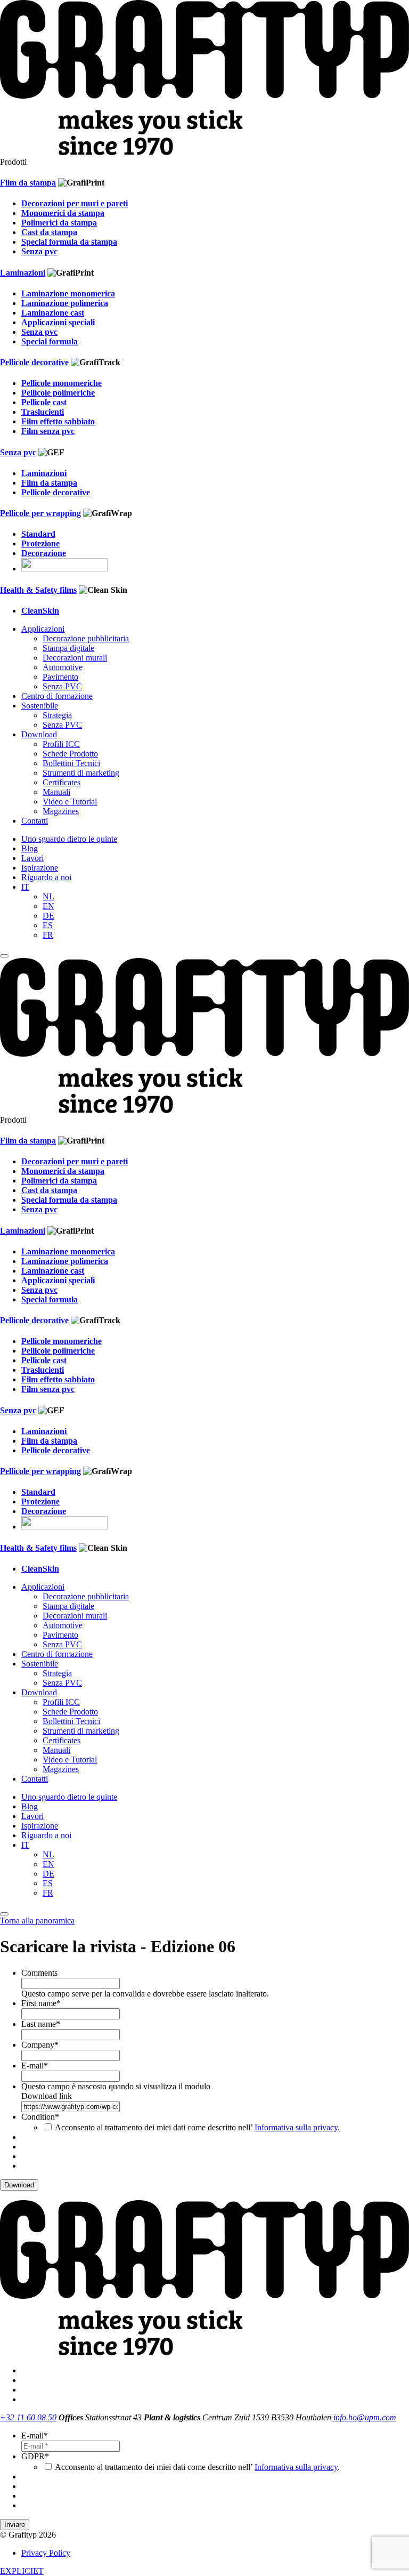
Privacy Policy (46, 2553)
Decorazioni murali (75, 658)
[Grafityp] (204, 152)
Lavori (32, 858)
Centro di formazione (57, 696)
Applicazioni (43, 629)
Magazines (61, 811)
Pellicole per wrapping (40, 513)
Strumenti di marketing (81, 773)
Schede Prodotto (70, 754)
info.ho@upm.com (365, 2417)
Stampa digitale (68, 648)
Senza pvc (18, 452)
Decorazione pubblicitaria (86, 638)
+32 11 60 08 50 (28, 2417)
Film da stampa (28, 183)
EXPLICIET (22, 2571)
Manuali (56, 792)
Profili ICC (61, 744)
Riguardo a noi (46, 877)
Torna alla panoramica (37, 1921)
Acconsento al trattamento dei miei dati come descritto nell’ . (197, 2127)
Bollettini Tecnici (71, 763)
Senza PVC (62, 686)
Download (39, 734)
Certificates (62, 782)
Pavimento (60, 677)
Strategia (57, 715)
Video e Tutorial (70, 802)
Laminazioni (23, 273)
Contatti (35, 821)
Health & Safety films (38, 590)
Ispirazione (40, 868)
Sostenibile (40, 706)
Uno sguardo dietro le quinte (69, 839)
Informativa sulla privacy (296, 2127)
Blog (30, 848)
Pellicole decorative (34, 362)
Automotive (63, 667)
